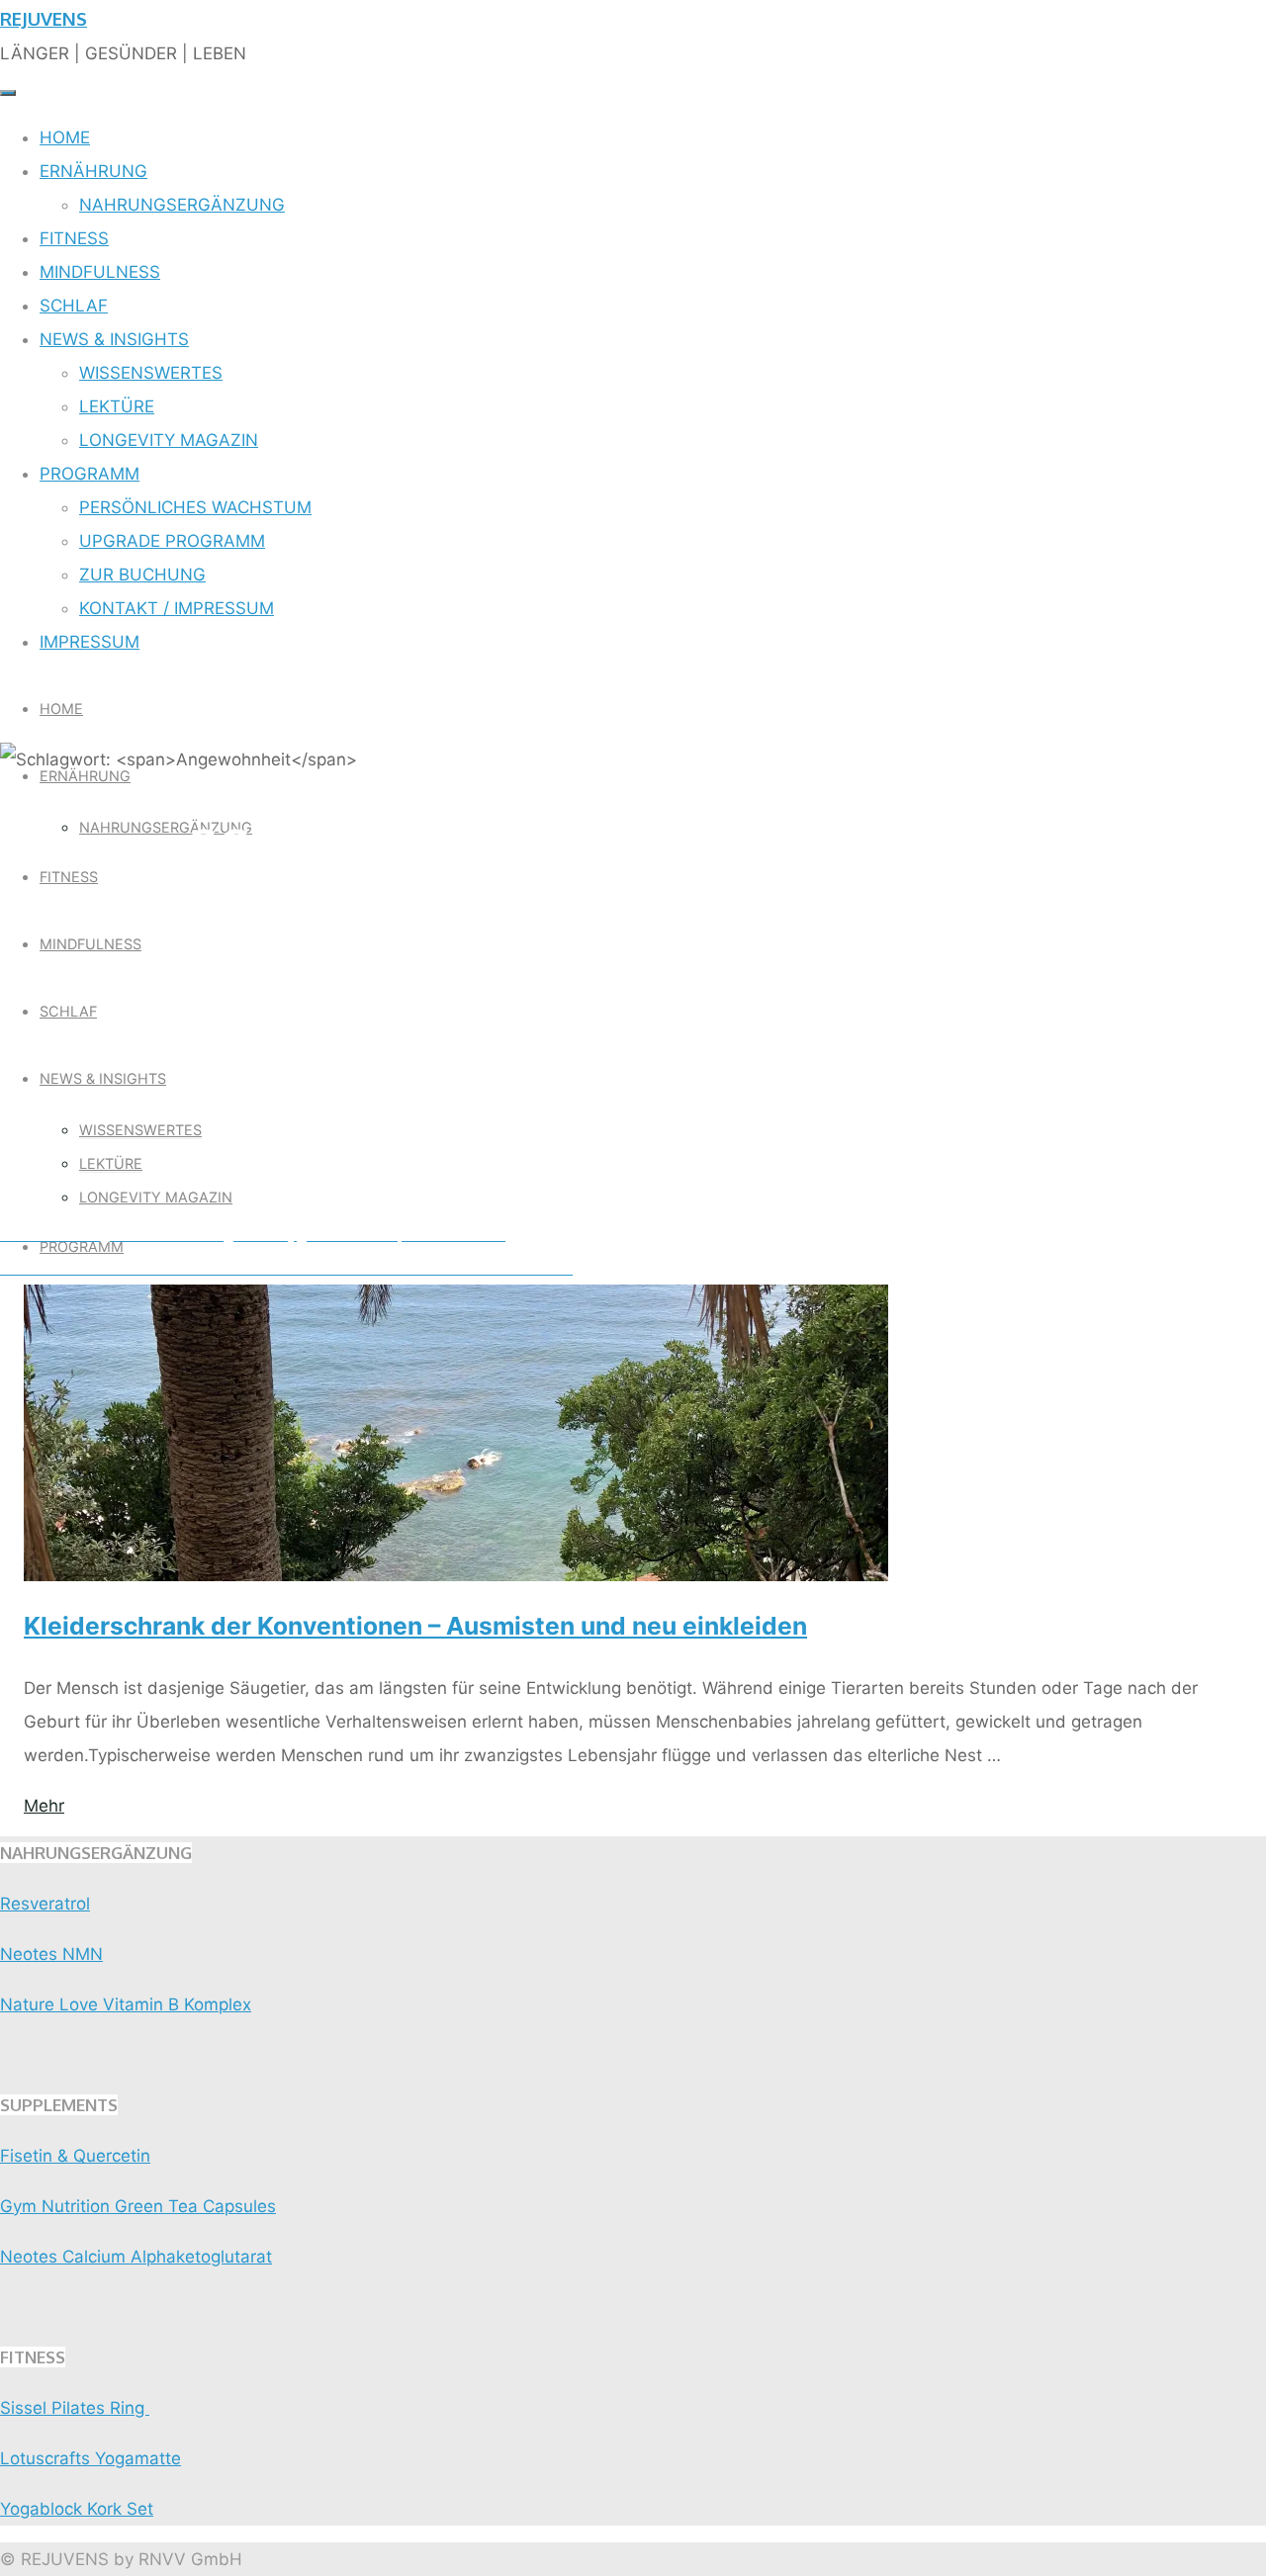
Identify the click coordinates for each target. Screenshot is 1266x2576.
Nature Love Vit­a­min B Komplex (126, 2004)
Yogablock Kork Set (77, 2509)
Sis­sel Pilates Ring (75, 2408)
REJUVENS (44, 18)
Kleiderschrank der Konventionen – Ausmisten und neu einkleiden (415, 1626)
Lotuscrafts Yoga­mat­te (90, 2458)
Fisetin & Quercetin (75, 2156)
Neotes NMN (51, 1954)
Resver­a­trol (45, 1904)
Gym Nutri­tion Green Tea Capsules (138, 2206)
